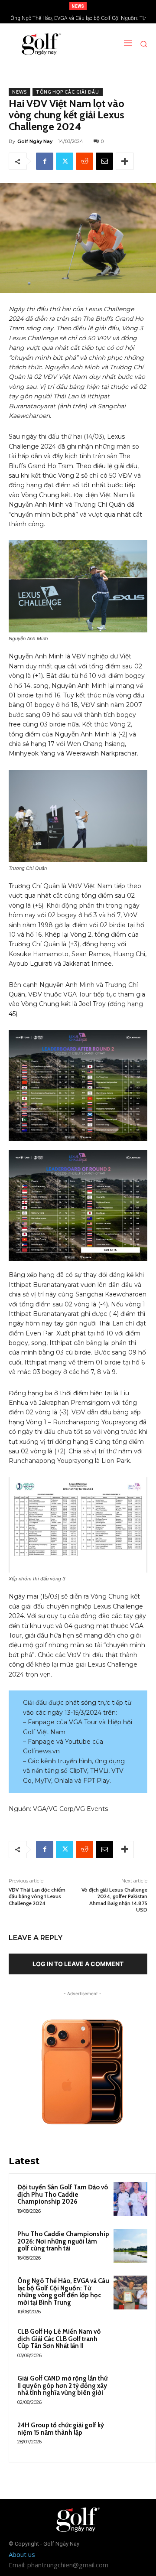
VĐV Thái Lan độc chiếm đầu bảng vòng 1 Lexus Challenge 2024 (37, 1896)
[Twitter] (65, 161)
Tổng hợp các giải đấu (68, 92)
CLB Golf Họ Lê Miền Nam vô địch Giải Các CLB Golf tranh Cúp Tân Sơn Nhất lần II (59, 2339)
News (19, 92)
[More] (125, 161)
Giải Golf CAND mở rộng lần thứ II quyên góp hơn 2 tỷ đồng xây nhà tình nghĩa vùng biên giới (62, 2385)
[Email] (104, 161)
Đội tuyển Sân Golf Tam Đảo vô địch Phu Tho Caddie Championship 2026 (63, 2194)
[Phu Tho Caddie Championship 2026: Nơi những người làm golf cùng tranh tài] (130, 2246)
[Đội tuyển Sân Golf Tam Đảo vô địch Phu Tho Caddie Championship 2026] (130, 2199)
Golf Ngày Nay (35, 141)
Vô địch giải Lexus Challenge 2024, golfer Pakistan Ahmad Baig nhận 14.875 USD (114, 1900)
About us (22, 2554)
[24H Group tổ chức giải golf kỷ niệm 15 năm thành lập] (130, 2437)
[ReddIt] (84, 161)
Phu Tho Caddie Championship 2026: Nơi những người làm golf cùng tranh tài (63, 2241)
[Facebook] (45, 161)
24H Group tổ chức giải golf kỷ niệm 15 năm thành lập (61, 2429)
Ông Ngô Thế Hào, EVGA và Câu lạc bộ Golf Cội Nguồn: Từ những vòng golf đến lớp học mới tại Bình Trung (63, 2292)
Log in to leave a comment (78, 1964)
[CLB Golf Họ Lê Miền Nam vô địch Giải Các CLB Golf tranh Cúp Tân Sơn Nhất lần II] (130, 2343)
